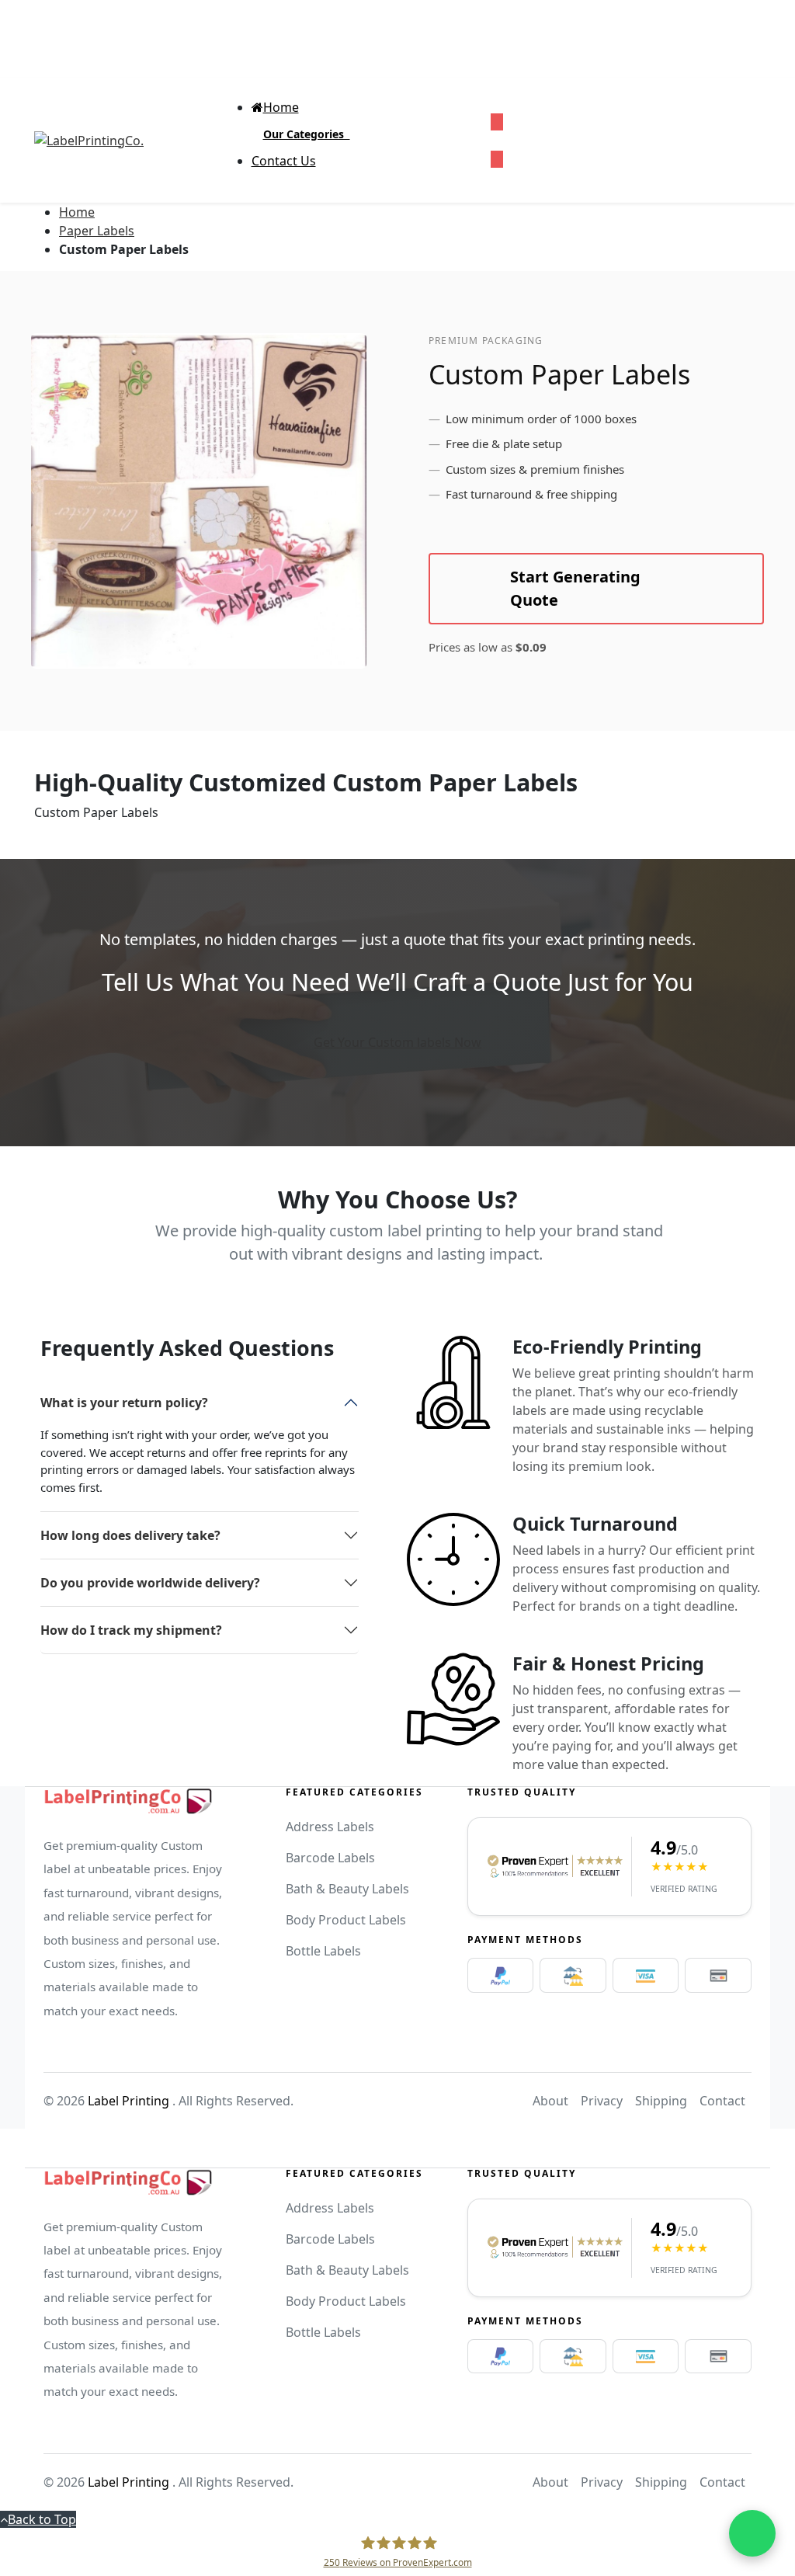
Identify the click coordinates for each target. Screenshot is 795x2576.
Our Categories (307, 134)
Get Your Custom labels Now (397, 1042)
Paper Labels (97, 231)
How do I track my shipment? (131, 1630)
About (550, 2101)
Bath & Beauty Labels (347, 1889)
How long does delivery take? (130, 1535)
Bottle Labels (323, 1951)
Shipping (661, 2101)
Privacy (602, 2101)
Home (77, 212)
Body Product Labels (346, 1920)
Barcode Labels (330, 1858)
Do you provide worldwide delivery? (150, 1583)
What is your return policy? (124, 1403)
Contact (722, 2101)
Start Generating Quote (575, 588)
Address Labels (330, 1827)
